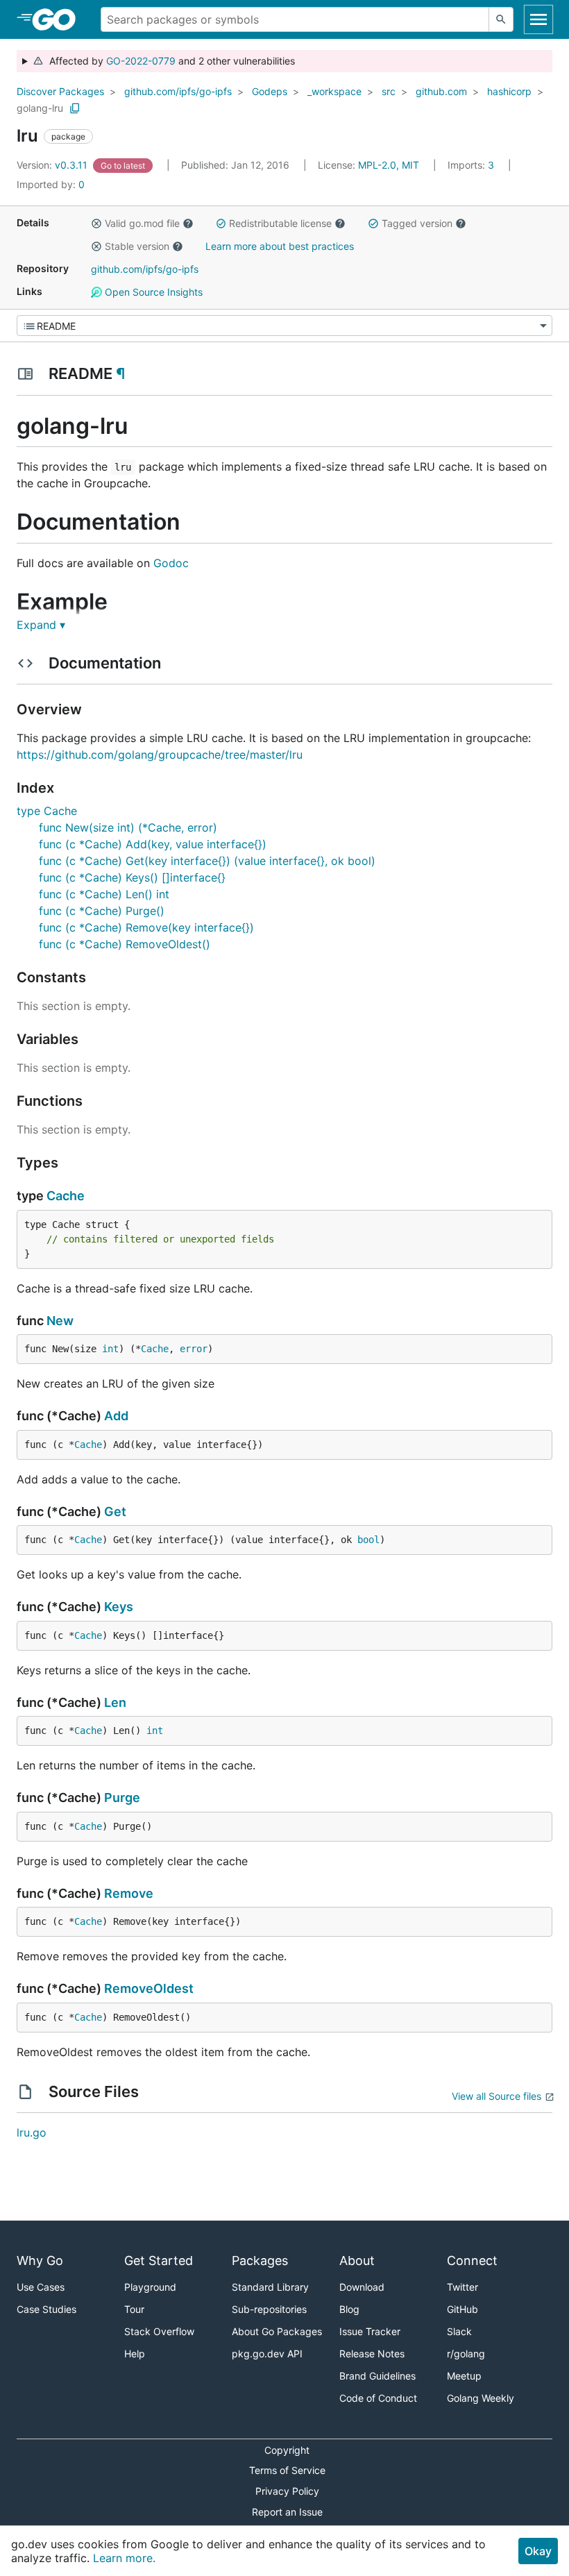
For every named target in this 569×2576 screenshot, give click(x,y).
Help (135, 2354)
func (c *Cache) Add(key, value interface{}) (153, 844)
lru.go (32, 2132)
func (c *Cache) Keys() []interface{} (132, 877)
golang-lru (40, 108)
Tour (134, 2309)
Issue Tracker (370, 2331)
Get (115, 1512)
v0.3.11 (53, 165)
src (389, 91)
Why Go (40, 2261)
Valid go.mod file (142, 223)
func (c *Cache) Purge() (102, 911)
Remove (129, 1893)
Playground (150, 2287)
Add (116, 1416)
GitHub (462, 2309)
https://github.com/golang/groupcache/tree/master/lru (160, 755)
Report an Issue (287, 2512)
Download (362, 2287)
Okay (538, 2551)
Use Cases (41, 2287)
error (194, 1349)
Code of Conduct (378, 2398)
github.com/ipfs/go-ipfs (178, 91)
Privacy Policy (287, 2491)
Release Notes (372, 2354)
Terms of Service (287, 2470)
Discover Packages (60, 91)
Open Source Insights (152, 292)
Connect (472, 2261)
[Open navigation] (538, 19)
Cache (66, 1196)
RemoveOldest (149, 1988)
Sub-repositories (269, 2309)
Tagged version (417, 223)
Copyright (287, 2450)
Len (115, 1702)
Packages (260, 2261)
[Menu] (284, 326)
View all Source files (496, 2096)
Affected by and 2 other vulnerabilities (169, 61)
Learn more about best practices (280, 246)
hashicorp (509, 91)
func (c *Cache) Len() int (104, 894)
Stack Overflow (159, 2331)
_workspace (334, 91)
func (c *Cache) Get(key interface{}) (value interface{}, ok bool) (207, 861)
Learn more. (124, 2558)
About (357, 2261)
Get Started (159, 2261)
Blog (349, 2309)
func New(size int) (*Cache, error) (128, 827)
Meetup (464, 2376)
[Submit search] (501, 19)
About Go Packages (277, 2331)
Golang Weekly (481, 2398)
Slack (459, 2331)
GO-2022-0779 (141, 61)
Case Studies (46, 2309)
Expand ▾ (41, 625)
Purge (122, 1798)
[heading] (59, 19)
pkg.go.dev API (267, 2354)
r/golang (466, 2354)
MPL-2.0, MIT (389, 165)
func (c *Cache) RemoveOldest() (125, 944)
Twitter (462, 2287)
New (60, 1321)
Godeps (270, 91)
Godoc (171, 563)
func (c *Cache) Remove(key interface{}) (146, 927)
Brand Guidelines (377, 2376)
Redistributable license (280, 223)
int (110, 1349)
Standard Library (270, 2287)
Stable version (137, 246)
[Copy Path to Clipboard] (75, 108)
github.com (441, 91)
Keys (119, 1607)
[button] (96, 224)
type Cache (47, 811)
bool (368, 1540)
